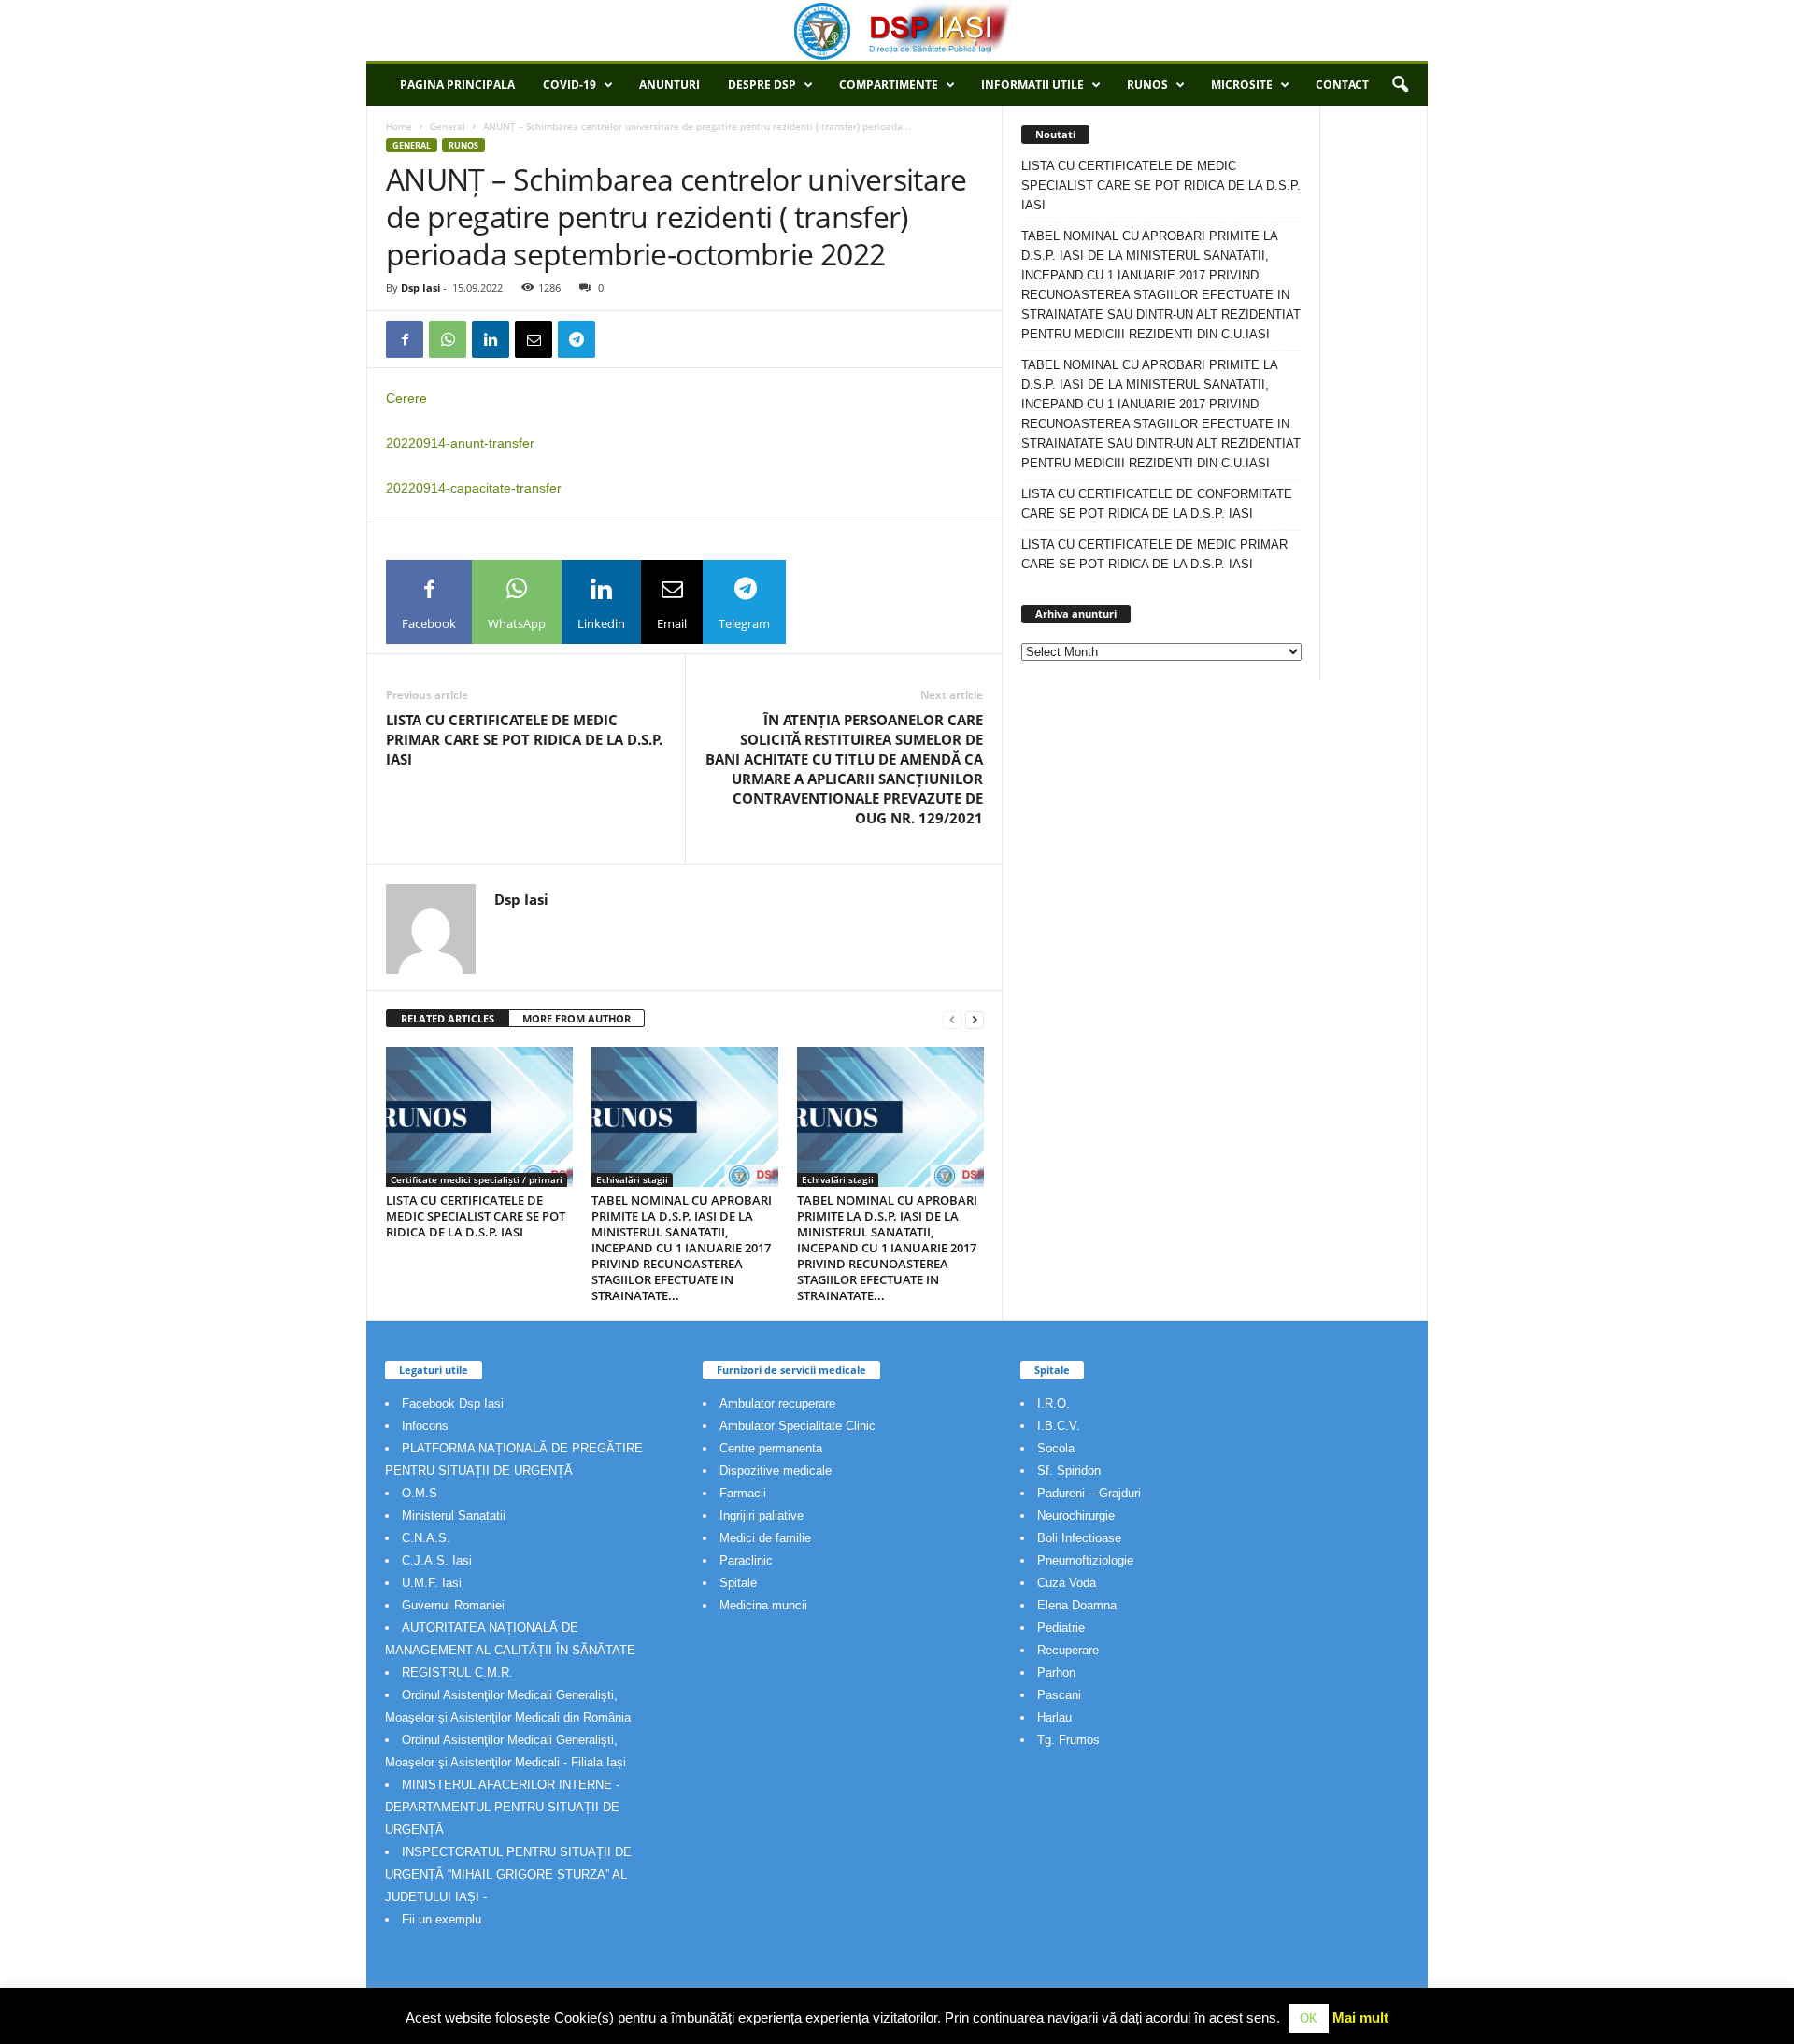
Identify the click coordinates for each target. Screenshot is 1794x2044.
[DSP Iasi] (897, 30)
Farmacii (743, 1493)
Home (399, 126)
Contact (1342, 85)
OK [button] (1309, 2018)
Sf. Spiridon (1069, 1471)
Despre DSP (762, 85)
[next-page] (975, 1019)
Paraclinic (746, 1560)
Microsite (1242, 85)
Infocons (425, 1426)
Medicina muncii (763, 1605)
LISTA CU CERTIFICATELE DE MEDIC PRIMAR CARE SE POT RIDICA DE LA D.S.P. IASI (524, 739)
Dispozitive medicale (776, 1471)
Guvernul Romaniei (453, 1605)
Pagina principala (457, 85)
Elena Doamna (1077, 1605)
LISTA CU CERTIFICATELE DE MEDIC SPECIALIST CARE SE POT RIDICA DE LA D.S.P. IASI (476, 1216)
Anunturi (669, 85)
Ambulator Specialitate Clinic (797, 1426)
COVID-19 (570, 85)
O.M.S (420, 1493)
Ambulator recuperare (777, 1403)
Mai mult (1360, 2017)
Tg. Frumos (1068, 1740)
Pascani (1059, 1695)
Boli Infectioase (1079, 1538)
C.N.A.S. (426, 1538)
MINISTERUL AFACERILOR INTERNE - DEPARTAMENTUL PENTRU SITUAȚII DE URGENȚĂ (502, 1807)
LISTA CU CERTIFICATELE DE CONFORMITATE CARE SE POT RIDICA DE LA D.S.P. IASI (1157, 504)
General (448, 126)
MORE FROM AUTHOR (577, 1018)
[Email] (534, 339)
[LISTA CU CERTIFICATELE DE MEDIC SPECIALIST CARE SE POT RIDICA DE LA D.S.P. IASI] (479, 1117)
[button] (1400, 85)
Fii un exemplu (441, 1919)
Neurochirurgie (1076, 1515)
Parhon (1056, 1672)
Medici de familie (765, 1538)
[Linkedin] (491, 339)
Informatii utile (1032, 85)
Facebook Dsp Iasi (453, 1403)
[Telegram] (577, 339)
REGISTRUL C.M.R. (457, 1672)
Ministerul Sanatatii (454, 1515)
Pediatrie (1061, 1628)
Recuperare (1068, 1650)
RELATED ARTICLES (448, 1018)
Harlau (1054, 1717)
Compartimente (889, 85)
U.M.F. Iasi (432, 1583)
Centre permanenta (771, 1448)
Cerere (406, 398)
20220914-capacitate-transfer (474, 488)
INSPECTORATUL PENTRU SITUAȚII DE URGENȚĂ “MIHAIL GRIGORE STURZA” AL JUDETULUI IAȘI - (508, 1874)
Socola (1056, 1448)
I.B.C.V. (1059, 1426)
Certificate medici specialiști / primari (477, 1179)
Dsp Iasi (420, 287)
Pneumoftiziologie (1085, 1560)
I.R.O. (1054, 1403)
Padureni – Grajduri (1089, 1493)
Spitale (738, 1583)
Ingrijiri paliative (762, 1515)
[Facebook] (405, 339)
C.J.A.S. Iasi (437, 1560)
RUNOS (1147, 85)
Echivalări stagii (632, 1179)
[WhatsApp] (448, 339)
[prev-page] (952, 1019)
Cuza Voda (1067, 1583)
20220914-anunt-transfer (460, 443)
